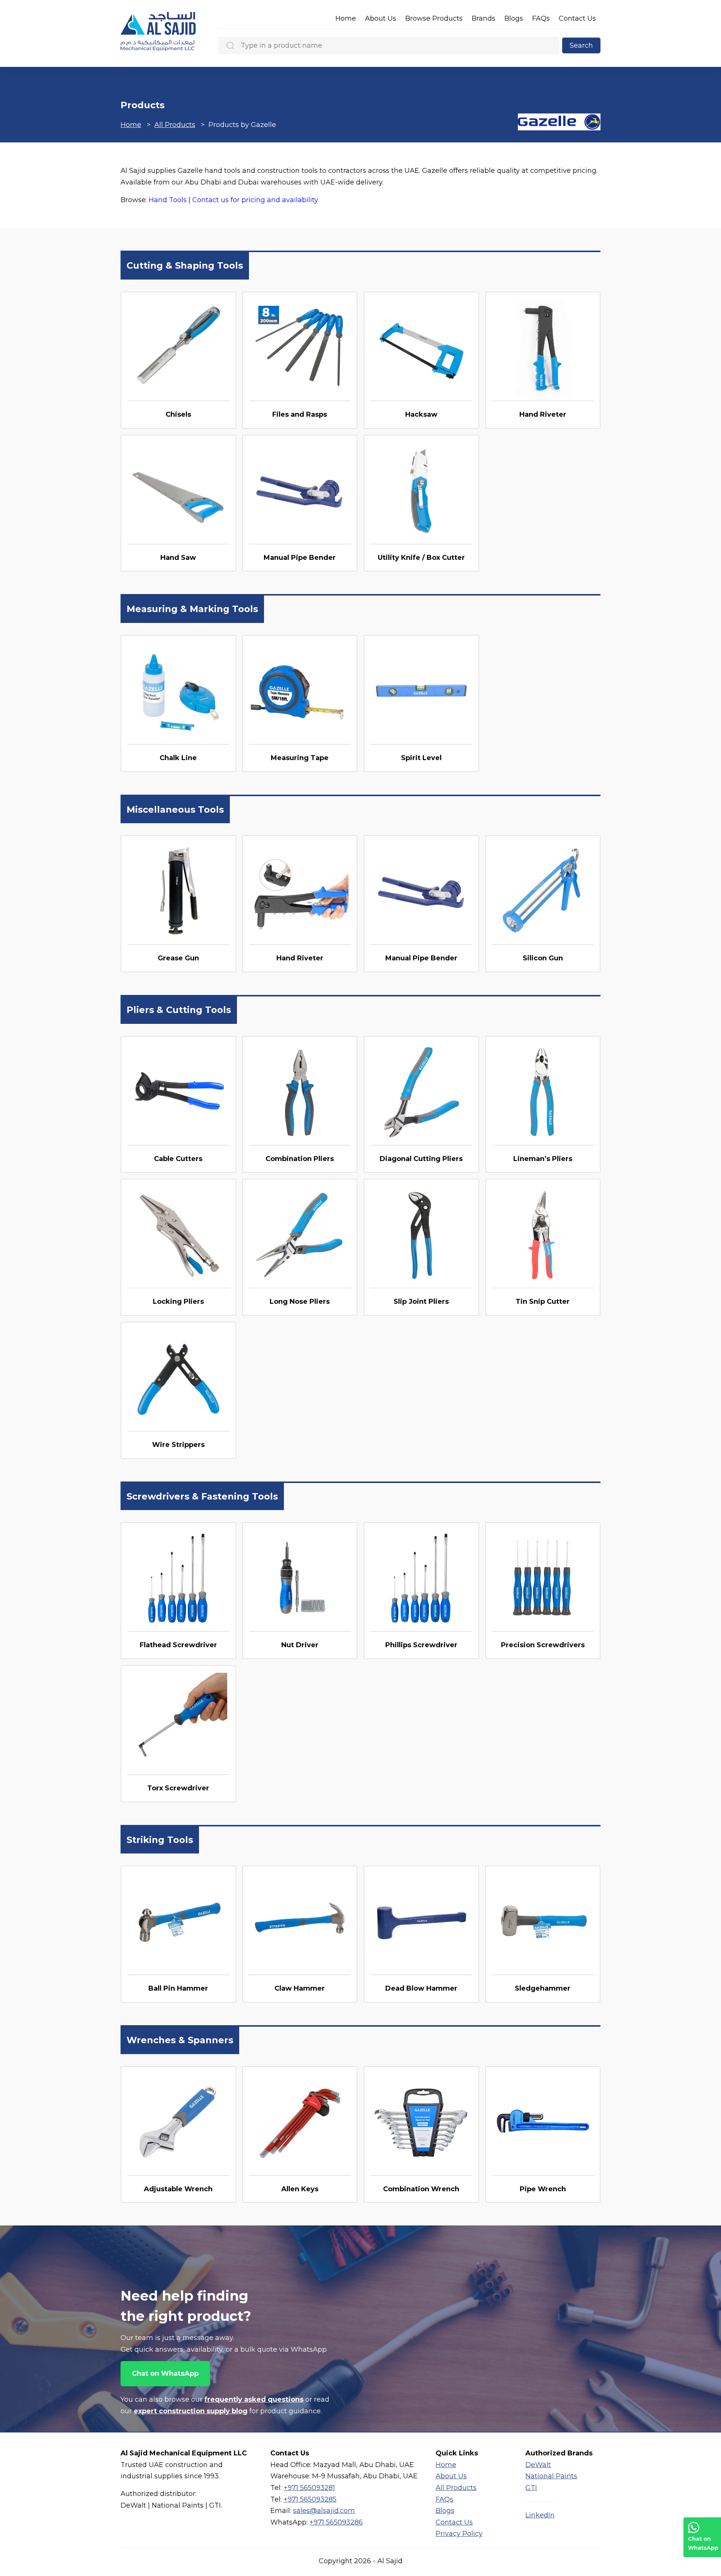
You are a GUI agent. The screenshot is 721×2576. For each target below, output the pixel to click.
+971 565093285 (310, 2499)
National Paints (551, 2476)
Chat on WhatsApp (165, 2373)
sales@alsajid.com (324, 2511)
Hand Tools (168, 200)
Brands (483, 18)
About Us (381, 18)
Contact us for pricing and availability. (256, 200)
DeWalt (538, 2465)
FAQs (541, 18)
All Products (175, 125)
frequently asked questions (254, 2399)
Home (346, 18)
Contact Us (577, 18)
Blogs (514, 18)
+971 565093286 (336, 2522)
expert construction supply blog (191, 2411)
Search (581, 45)
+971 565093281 (309, 2488)
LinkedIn (540, 2515)
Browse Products (434, 18)
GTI (531, 2488)
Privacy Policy (459, 2534)
